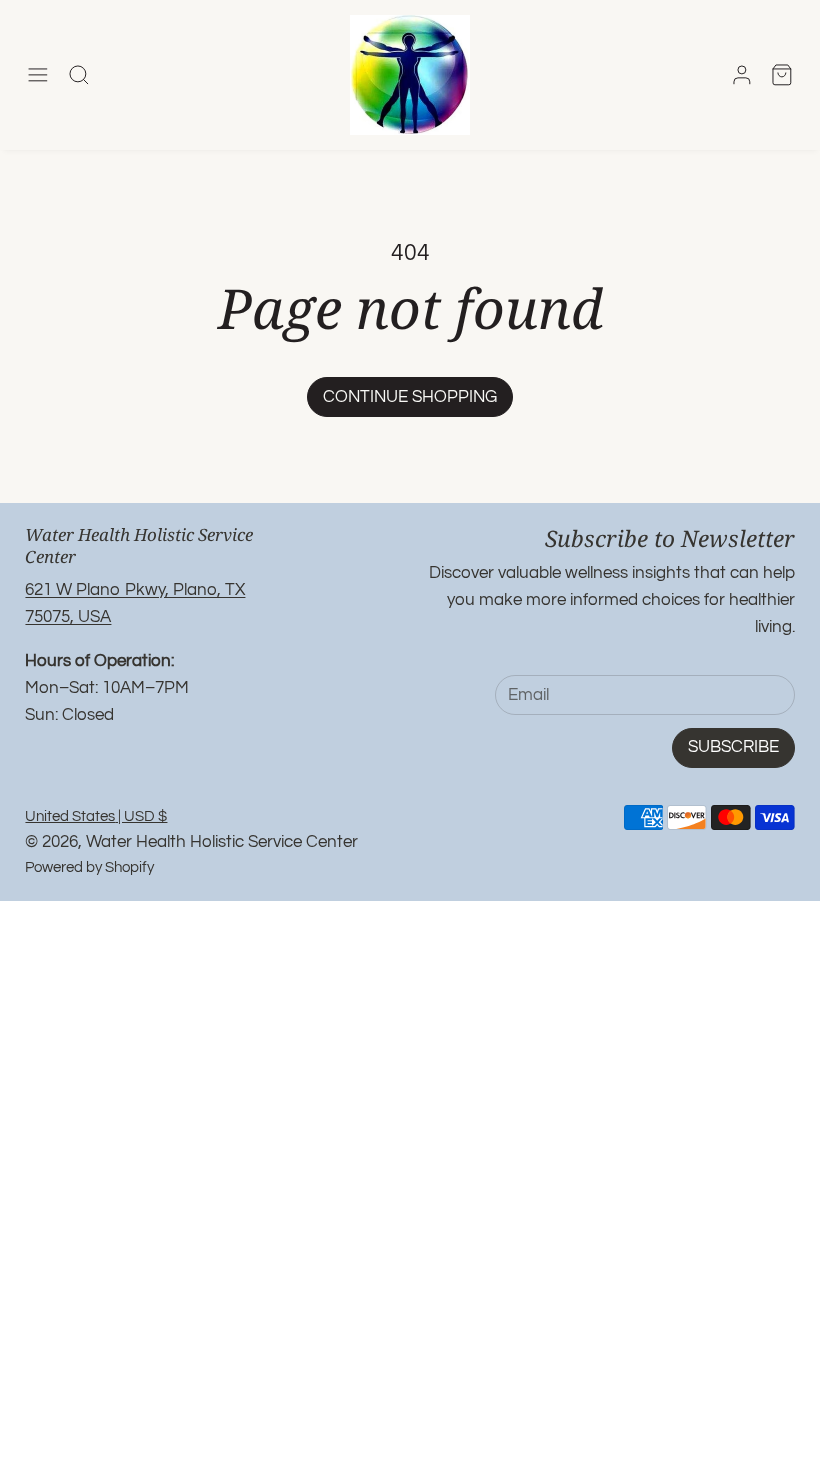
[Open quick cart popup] (782, 75)
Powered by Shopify (89, 867)
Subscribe (733, 747)
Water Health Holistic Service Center (222, 842)
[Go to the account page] (742, 75)
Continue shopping (410, 397)
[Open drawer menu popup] (37, 75)
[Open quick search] (78, 75)
